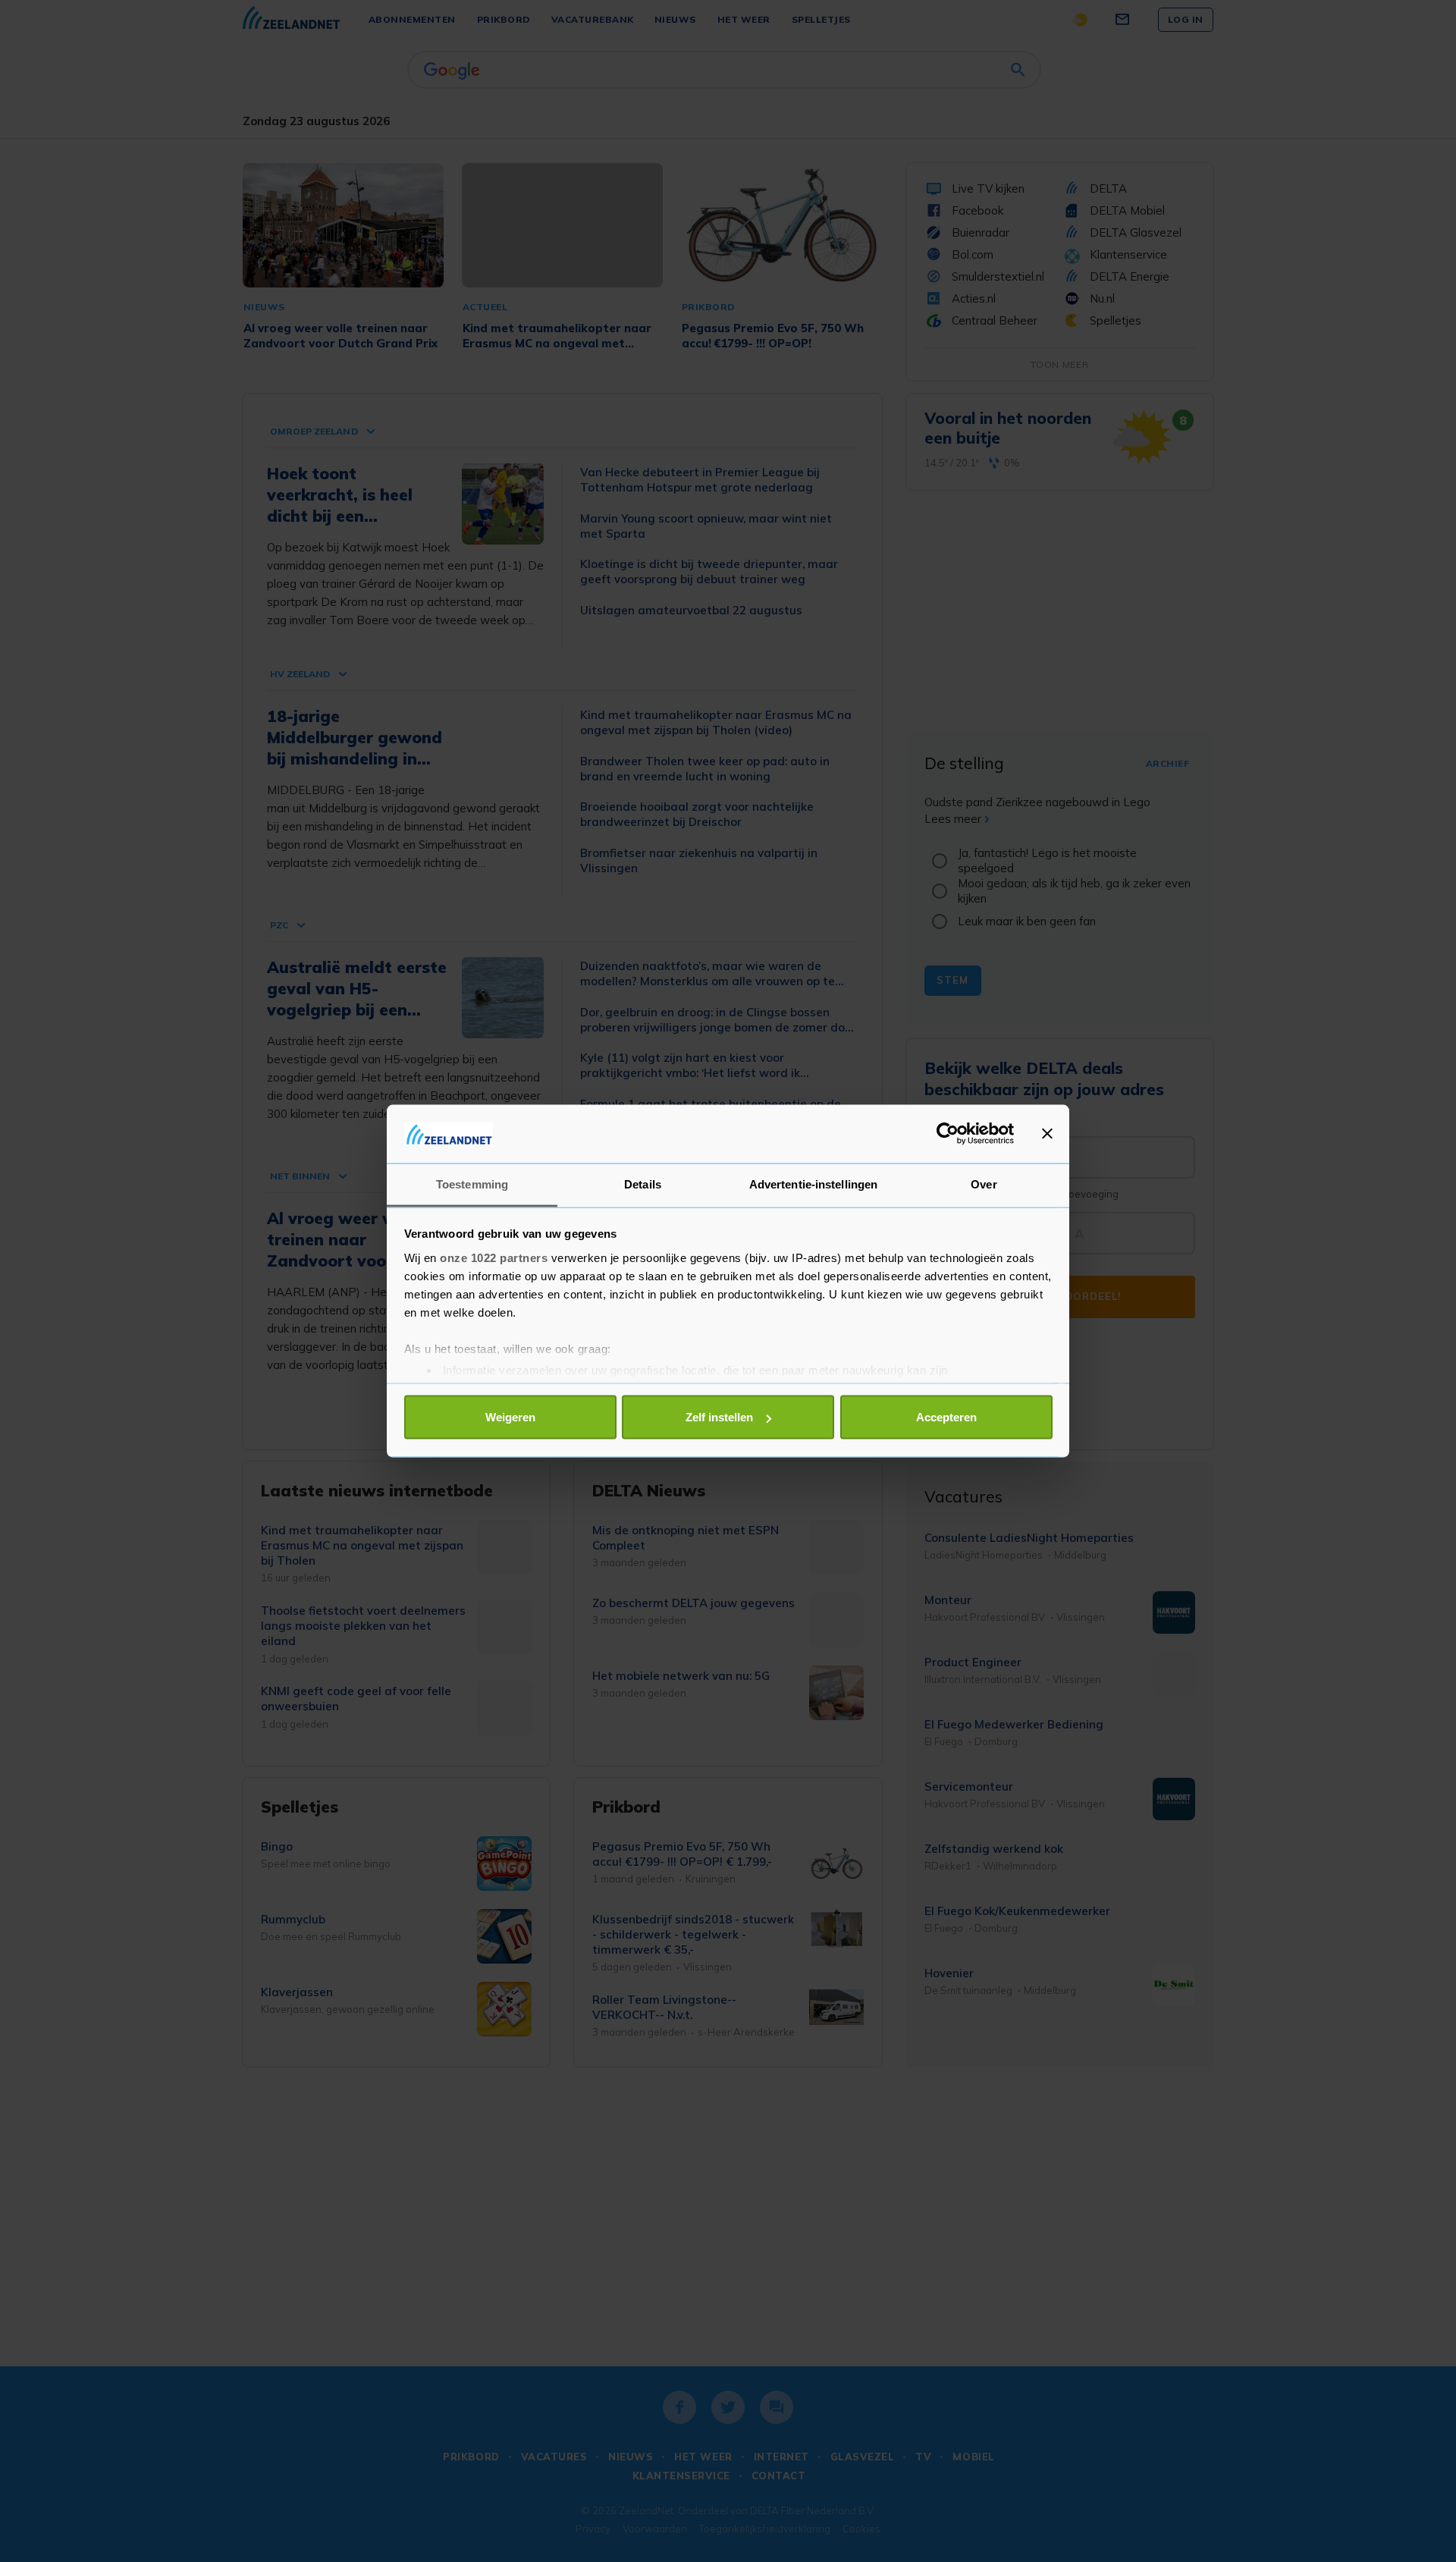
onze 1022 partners (494, 1257)
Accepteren (946, 1417)
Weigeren (510, 1417)
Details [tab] (643, 1184)
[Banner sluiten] (1047, 1134)
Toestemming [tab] (472, 1184)
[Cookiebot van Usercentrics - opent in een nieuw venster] (948, 1134)
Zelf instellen (719, 1417)
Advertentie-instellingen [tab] (813, 1184)
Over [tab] (984, 1184)
